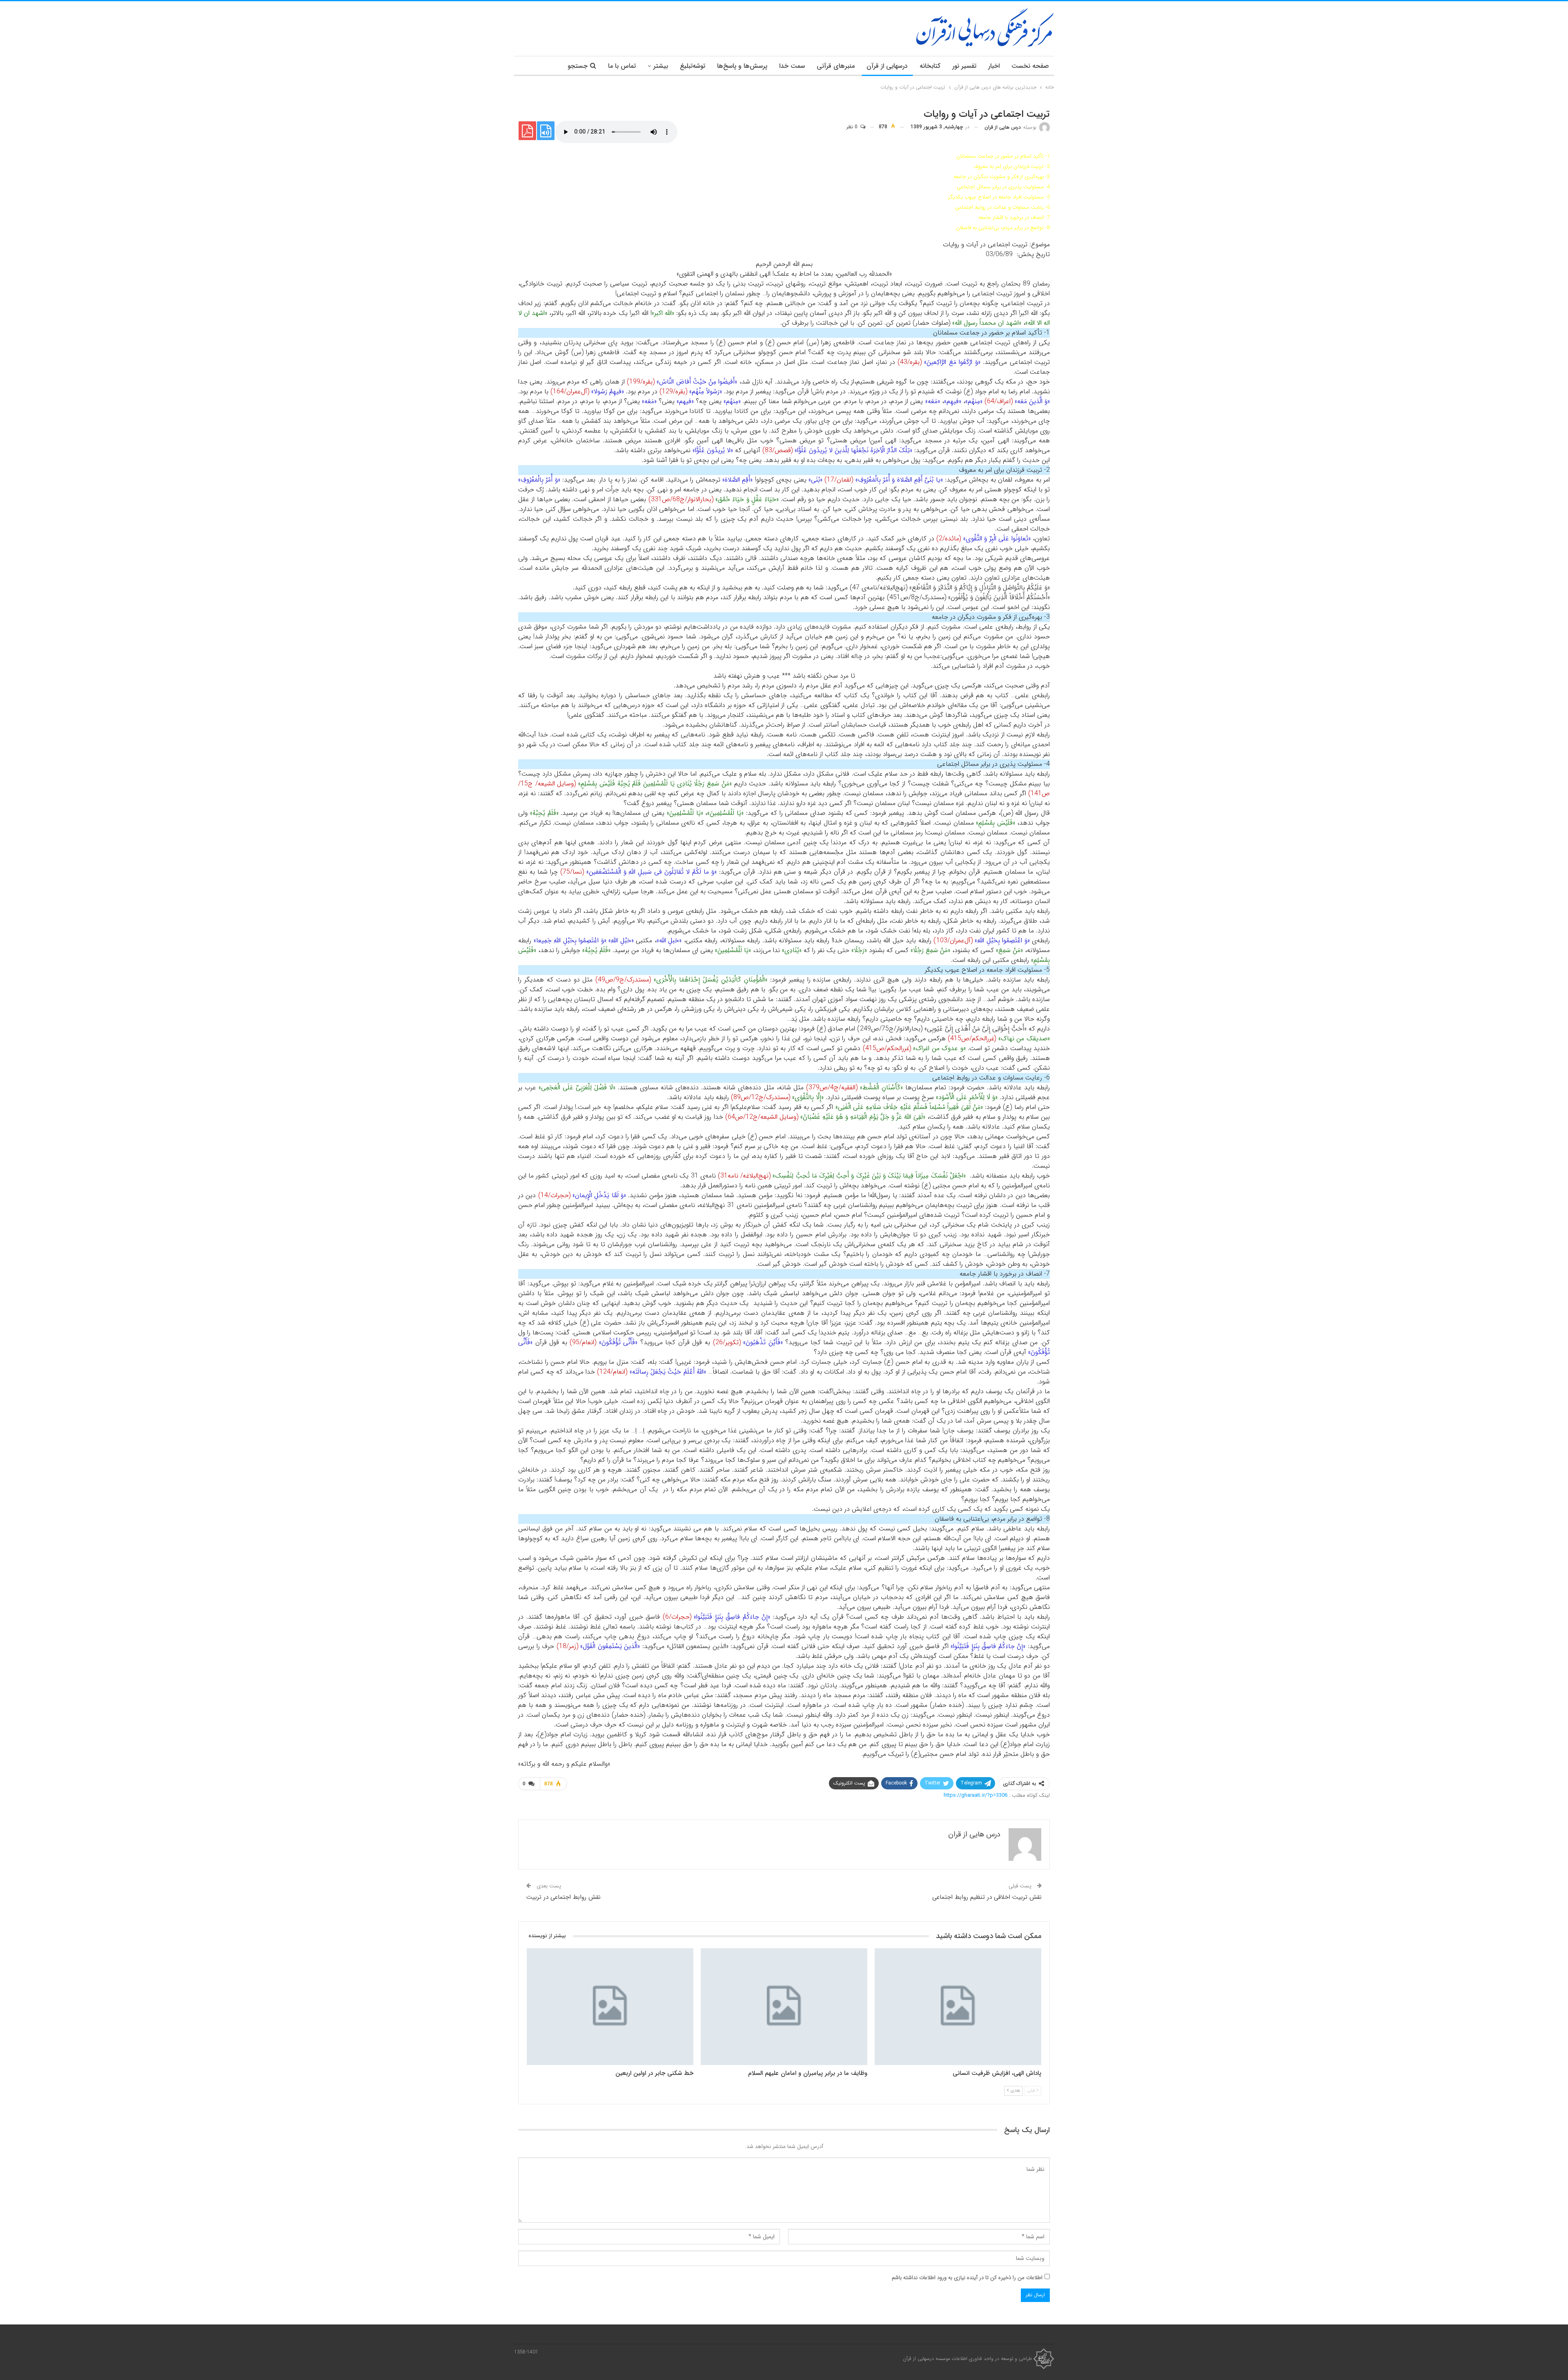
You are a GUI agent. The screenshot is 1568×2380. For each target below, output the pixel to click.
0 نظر (853, 127)
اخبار (994, 66)
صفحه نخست (1030, 66)
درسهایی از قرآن (887, 66)
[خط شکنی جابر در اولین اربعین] (610, 2007)
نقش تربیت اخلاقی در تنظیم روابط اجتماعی (987, 1897)
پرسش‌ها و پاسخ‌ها (742, 66)
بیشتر (661, 66)
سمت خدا (792, 66)
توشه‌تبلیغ (693, 66)
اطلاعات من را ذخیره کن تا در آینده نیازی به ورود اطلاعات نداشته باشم (967, 2278)
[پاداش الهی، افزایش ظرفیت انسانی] (958, 2007)
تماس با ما (622, 66)
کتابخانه (930, 66)
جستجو (578, 66)
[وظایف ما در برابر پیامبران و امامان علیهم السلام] (784, 2007)
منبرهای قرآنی (836, 66)
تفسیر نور (964, 66)
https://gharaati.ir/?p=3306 (976, 1795)
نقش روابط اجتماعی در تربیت (563, 1897)
